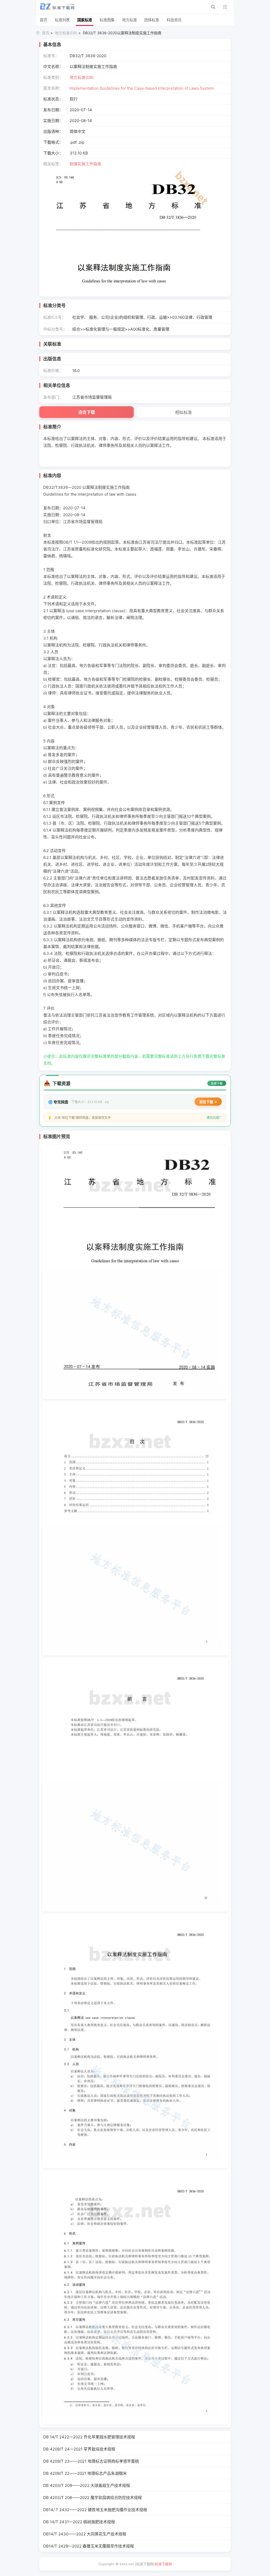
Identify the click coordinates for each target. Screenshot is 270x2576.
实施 (81, 164)
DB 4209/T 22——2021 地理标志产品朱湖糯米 (85, 2473)
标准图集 (107, 20)
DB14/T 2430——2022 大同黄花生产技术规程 (85, 2534)
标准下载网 (163, 2564)
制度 (74, 164)
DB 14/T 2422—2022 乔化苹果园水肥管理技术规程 (89, 2437)
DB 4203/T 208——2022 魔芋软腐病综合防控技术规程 (93, 2498)
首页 (44, 20)
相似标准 (184, 412)
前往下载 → (208, 1102)
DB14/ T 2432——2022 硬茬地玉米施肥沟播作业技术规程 (95, 2510)
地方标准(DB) (66, 33)
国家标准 (85, 20)
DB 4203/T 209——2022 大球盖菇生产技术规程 (87, 2485)
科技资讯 (174, 20)
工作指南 (93, 164)
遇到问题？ (214, 1118)
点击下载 (86, 412)
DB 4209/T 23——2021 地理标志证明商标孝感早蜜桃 (91, 2461)
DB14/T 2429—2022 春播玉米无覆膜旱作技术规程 (89, 2546)
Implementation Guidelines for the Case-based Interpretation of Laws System (142, 88)
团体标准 (152, 20)
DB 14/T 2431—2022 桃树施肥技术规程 (79, 2522)
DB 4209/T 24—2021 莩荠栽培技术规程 (79, 2449)
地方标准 (129, 20)
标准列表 (62, 20)
